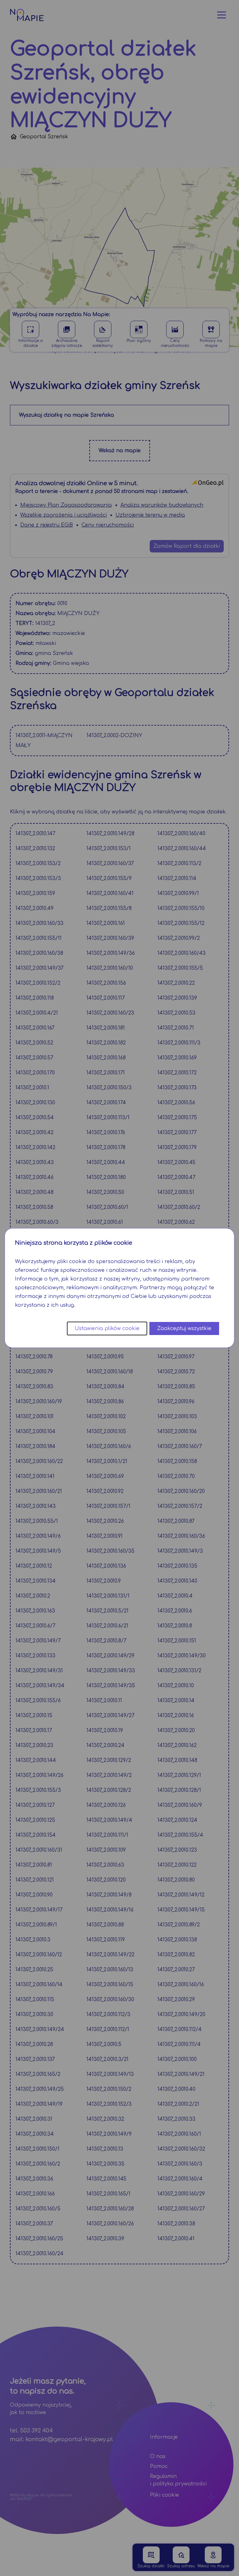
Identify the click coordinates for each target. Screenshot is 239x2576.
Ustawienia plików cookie (107, 1328)
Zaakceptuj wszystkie (184, 1328)
